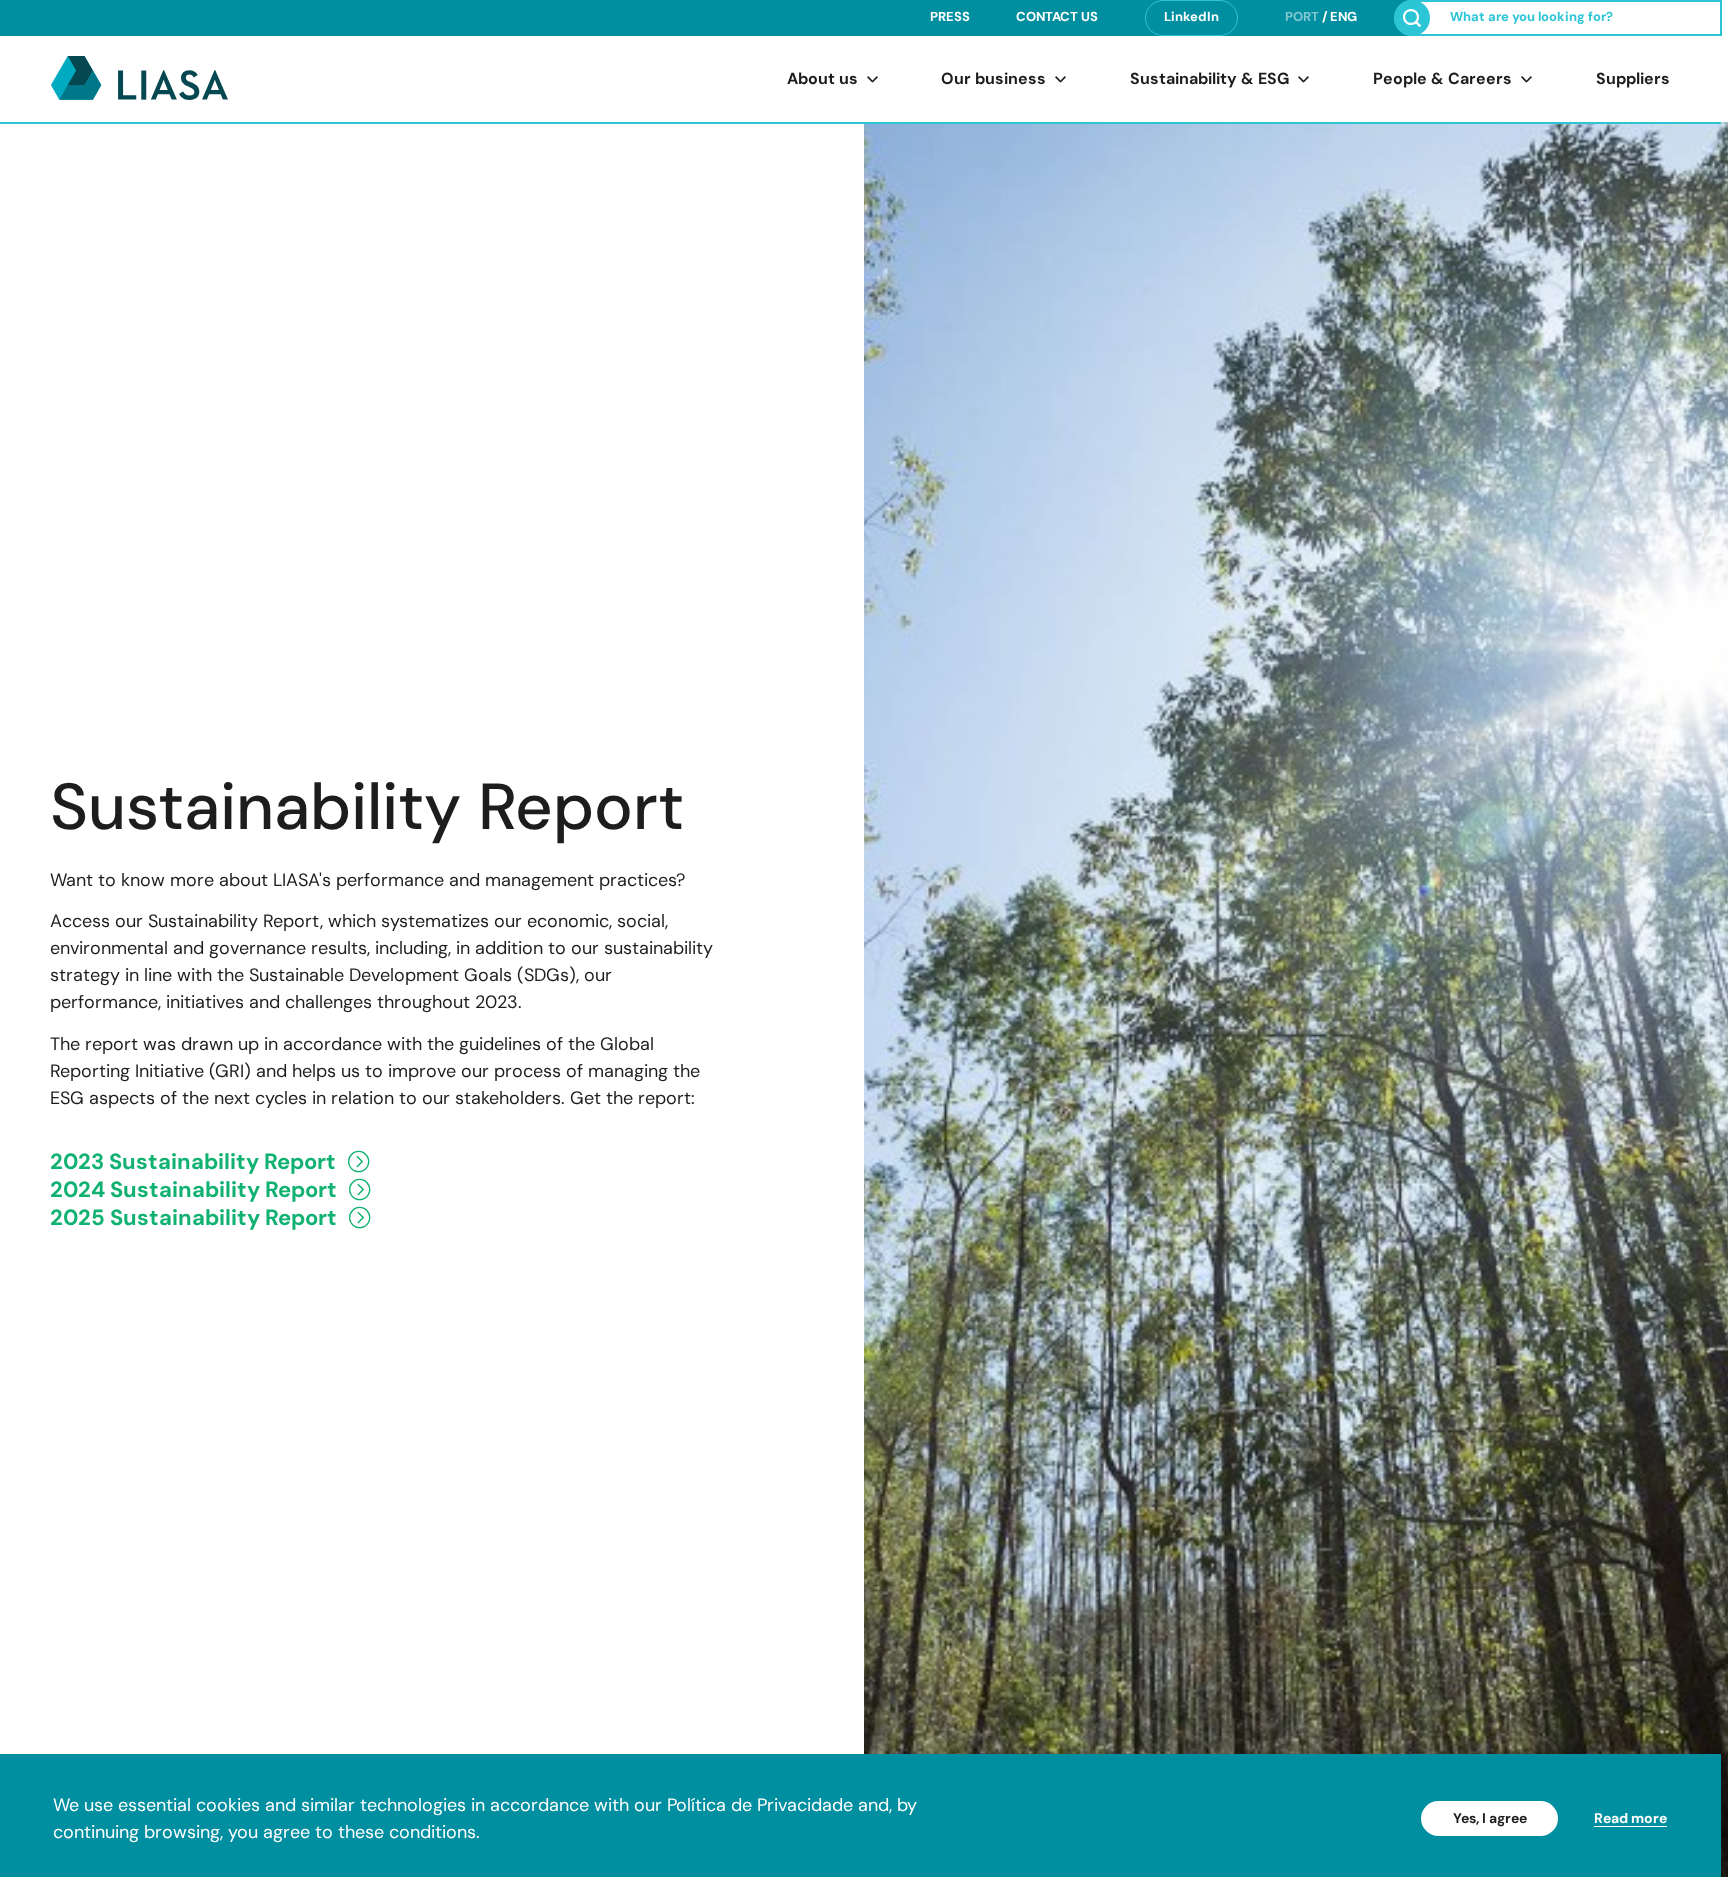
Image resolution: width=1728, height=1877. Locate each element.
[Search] (1412, 18)
